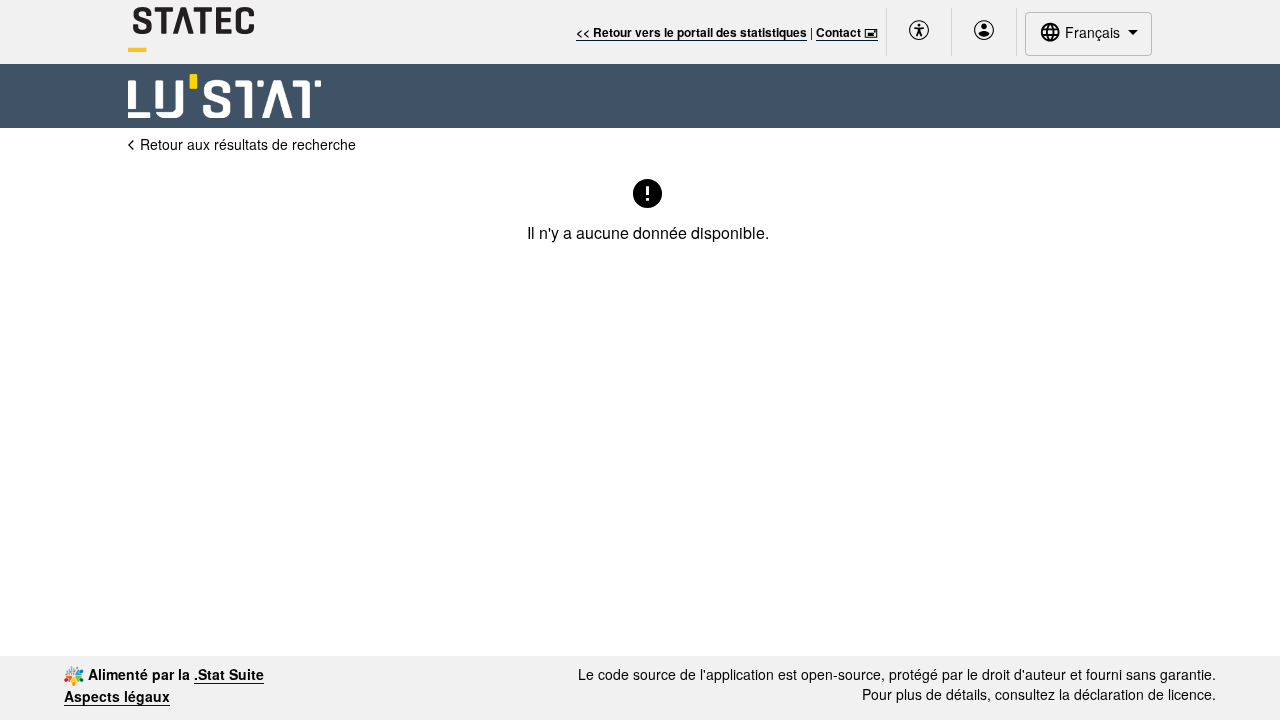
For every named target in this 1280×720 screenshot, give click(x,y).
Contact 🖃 (847, 32)
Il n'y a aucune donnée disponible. (648, 232)
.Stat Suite (229, 674)
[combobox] (1088, 33)
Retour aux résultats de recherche (248, 144)
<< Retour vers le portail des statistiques (691, 32)
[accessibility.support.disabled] (919, 32)
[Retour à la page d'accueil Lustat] (224, 96)
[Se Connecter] (984, 32)
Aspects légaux (117, 696)
